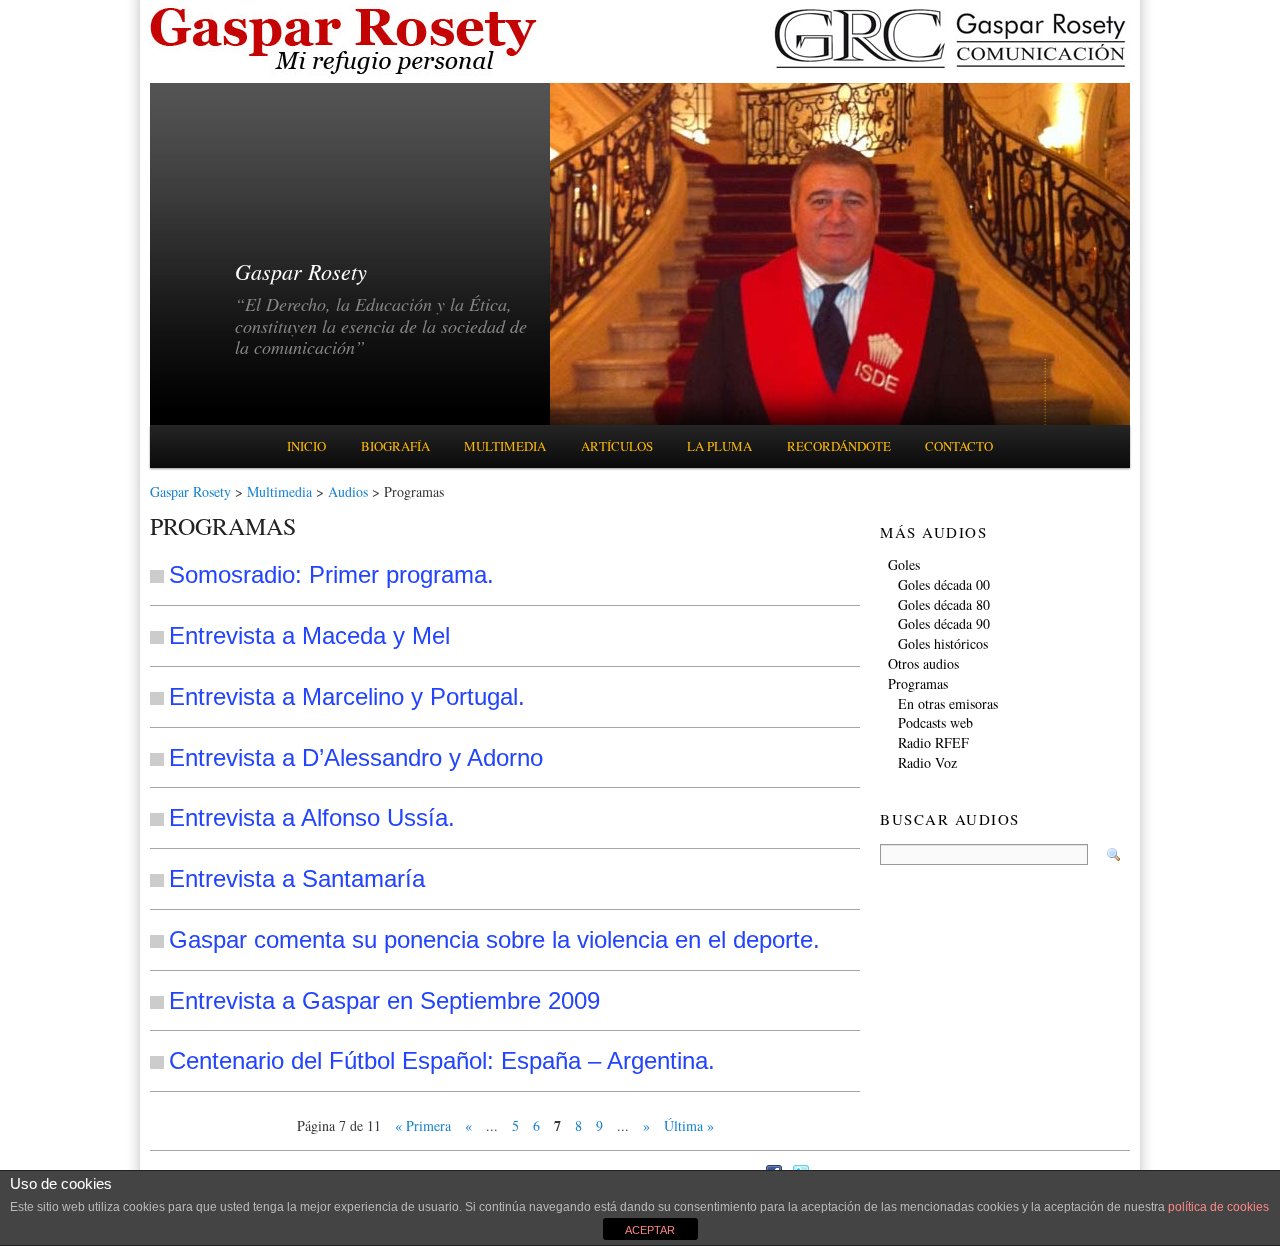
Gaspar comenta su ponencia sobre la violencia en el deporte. (494, 939)
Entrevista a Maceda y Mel (309, 635)
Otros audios (923, 663)
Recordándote (839, 446)
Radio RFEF (933, 742)
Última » (689, 1125)
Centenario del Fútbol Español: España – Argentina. (442, 1060)
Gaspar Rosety (190, 491)
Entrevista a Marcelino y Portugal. (347, 696)
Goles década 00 (944, 584)
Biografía (395, 446)
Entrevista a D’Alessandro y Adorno (356, 757)
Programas (918, 683)
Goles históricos (943, 643)
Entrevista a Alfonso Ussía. (312, 817)
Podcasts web (935, 722)
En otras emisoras (948, 703)
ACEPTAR (650, 1230)
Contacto (959, 446)
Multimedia (505, 446)
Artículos (617, 446)
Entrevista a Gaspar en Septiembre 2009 (384, 1000)
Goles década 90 (944, 623)
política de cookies (1218, 1207)
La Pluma (719, 446)
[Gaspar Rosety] (346, 72)
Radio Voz (927, 762)
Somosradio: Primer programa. (331, 574)
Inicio (306, 446)
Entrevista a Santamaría (297, 878)
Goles (904, 564)
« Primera (423, 1125)
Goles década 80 (944, 604)
